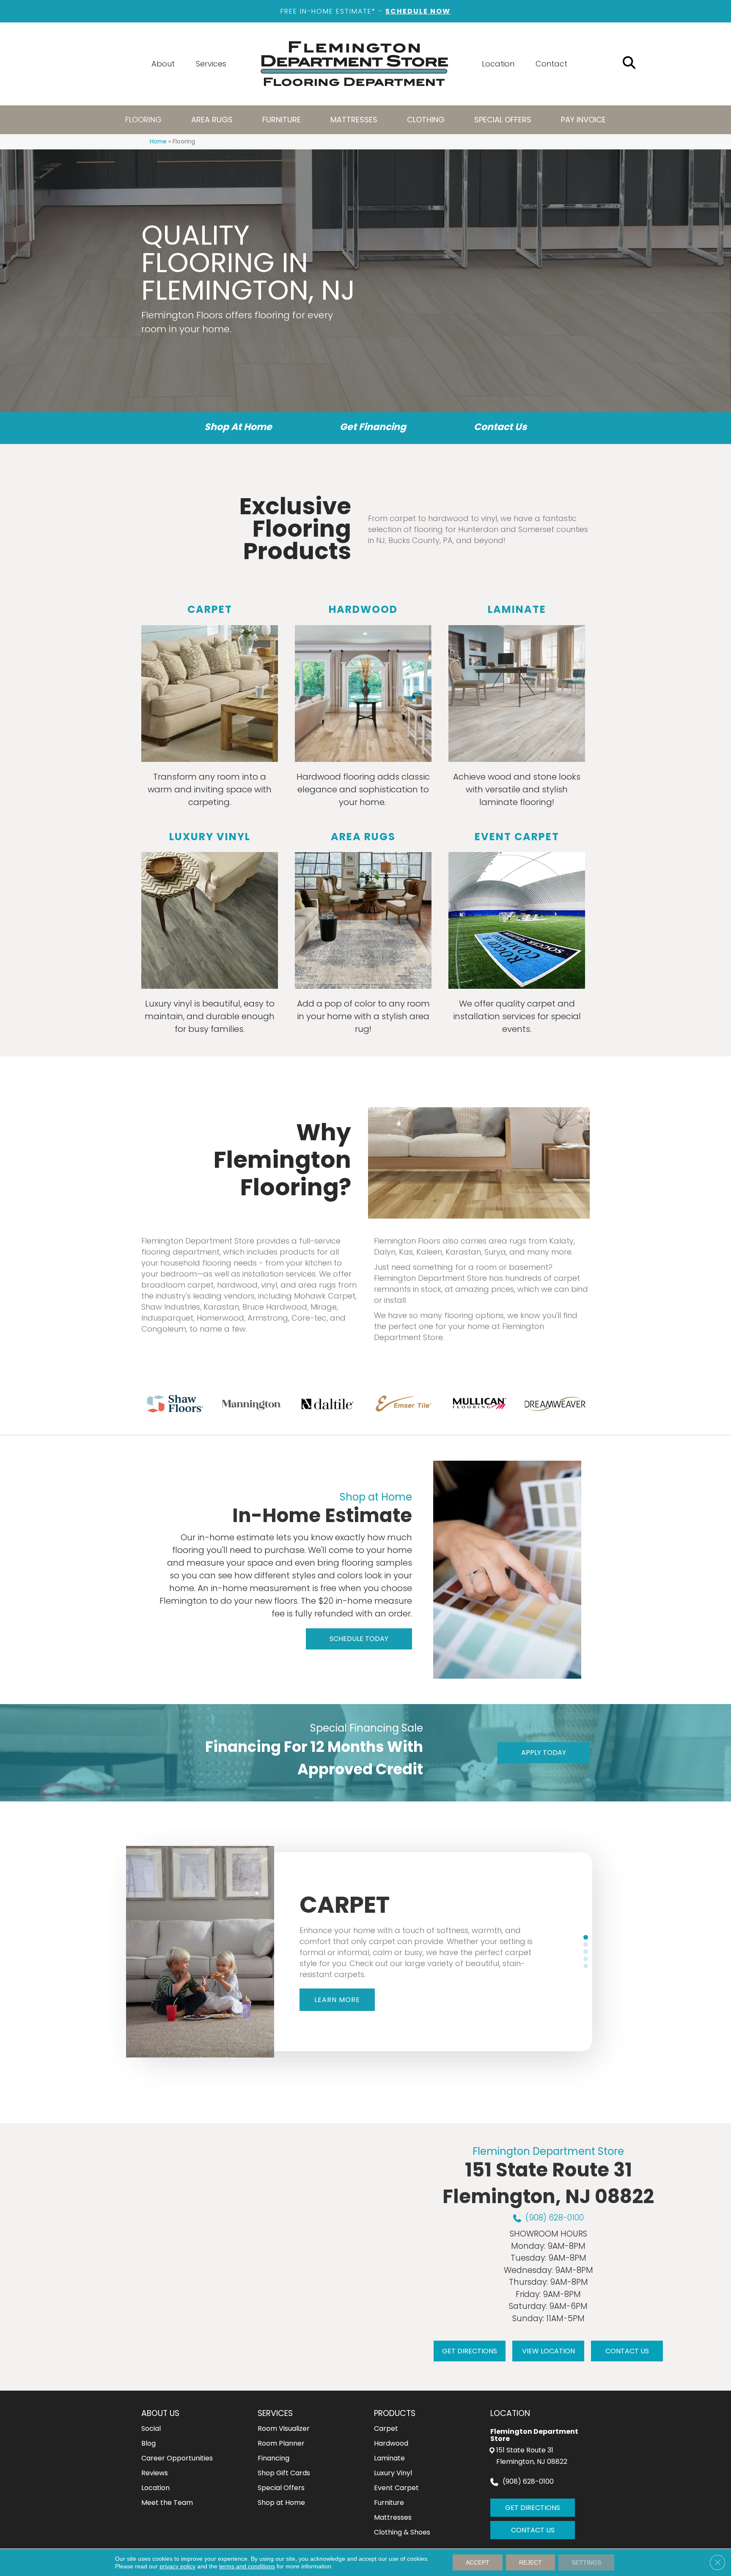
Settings (586, 2562)
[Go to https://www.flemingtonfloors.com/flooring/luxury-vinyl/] (210, 935)
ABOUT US (160, 2413)
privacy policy (177, 2566)
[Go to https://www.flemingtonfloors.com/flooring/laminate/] (517, 707)
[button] (359, 1639)
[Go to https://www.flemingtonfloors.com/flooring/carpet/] (210, 707)
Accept (478, 2562)
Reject (530, 2562)
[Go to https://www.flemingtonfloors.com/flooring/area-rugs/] (363, 935)
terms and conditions (247, 2566)
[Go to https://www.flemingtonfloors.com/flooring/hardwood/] (363, 707)
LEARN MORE (337, 2000)
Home (158, 142)
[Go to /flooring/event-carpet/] (517, 935)
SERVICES (275, 2413)
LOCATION (510, 2413)
